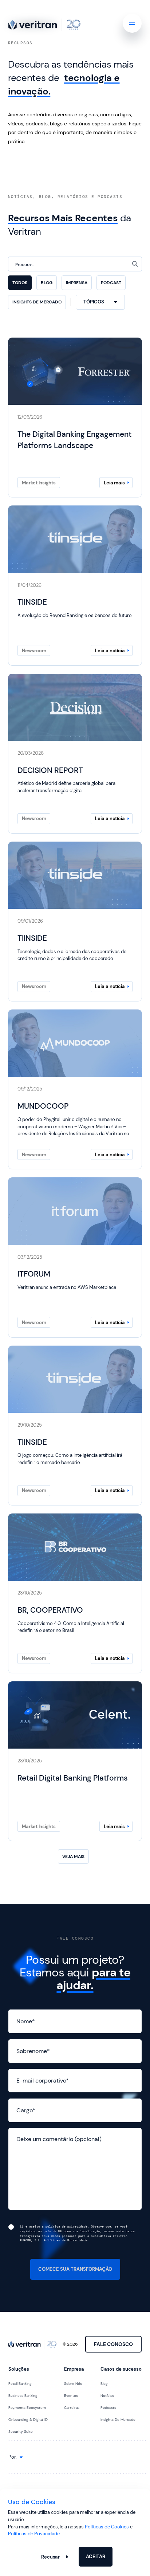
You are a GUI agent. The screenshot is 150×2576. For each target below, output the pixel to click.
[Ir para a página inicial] (44, 25)
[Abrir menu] (132, 23)
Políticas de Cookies (107, 2527)
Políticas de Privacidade (34, 2534)
